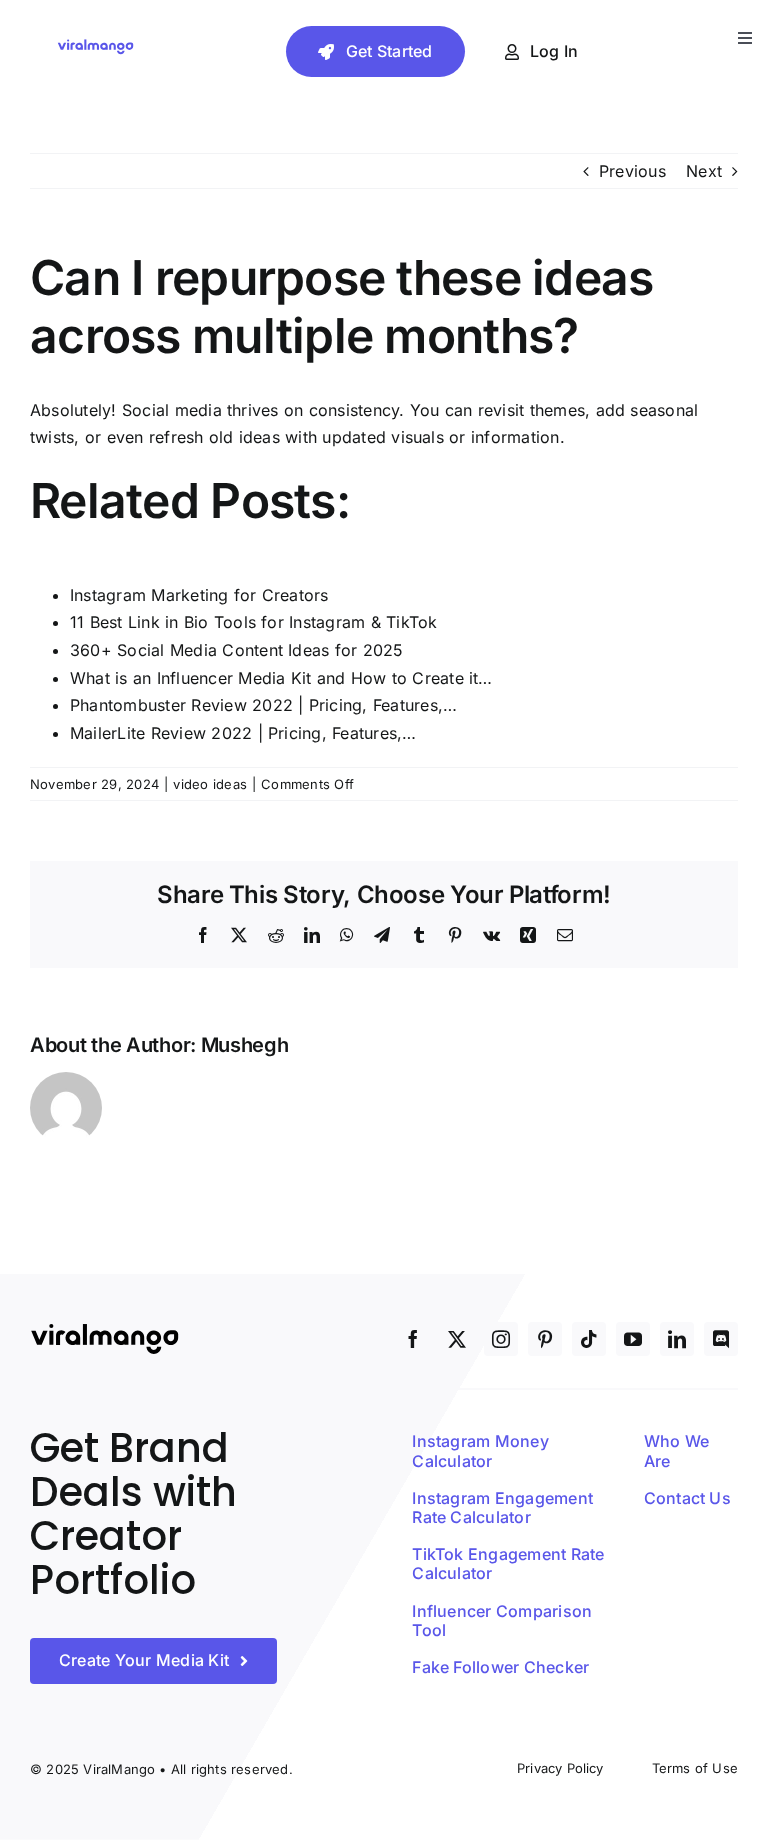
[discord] (721, 1339)
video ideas (210, 784)
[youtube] (633, 1339)
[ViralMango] (95, 45)
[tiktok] (589, 1339)
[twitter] (457, 1339)
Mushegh (245, 1045)
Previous (632, 171)
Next (704, 171)
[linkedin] (677, 1339)
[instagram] (501, 1339)
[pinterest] (545, 1339)
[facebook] (413, 1339)
